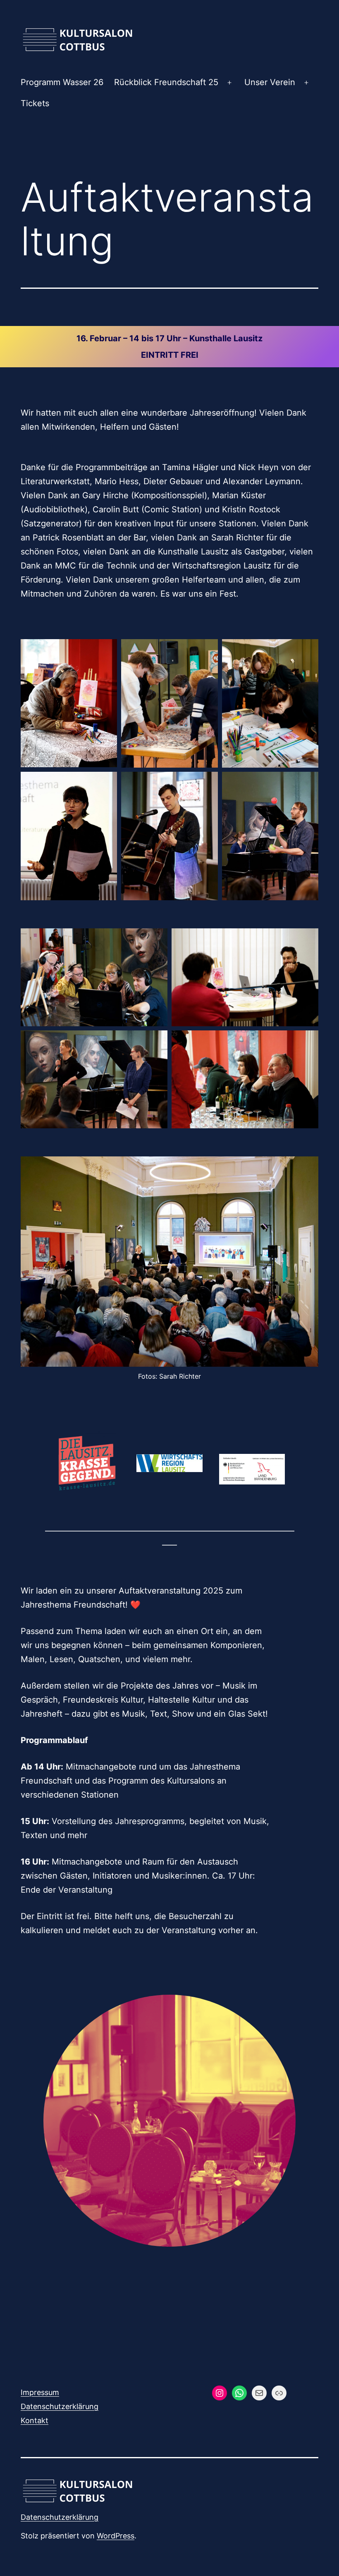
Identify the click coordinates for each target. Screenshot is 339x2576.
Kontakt (35, 2420)
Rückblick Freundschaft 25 (166, 82)
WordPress (116, 2536)
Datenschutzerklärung (60, 2406)
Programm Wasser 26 (62, 82)
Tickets (35, 103)
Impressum (40, 2392)
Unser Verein (270, 82)
